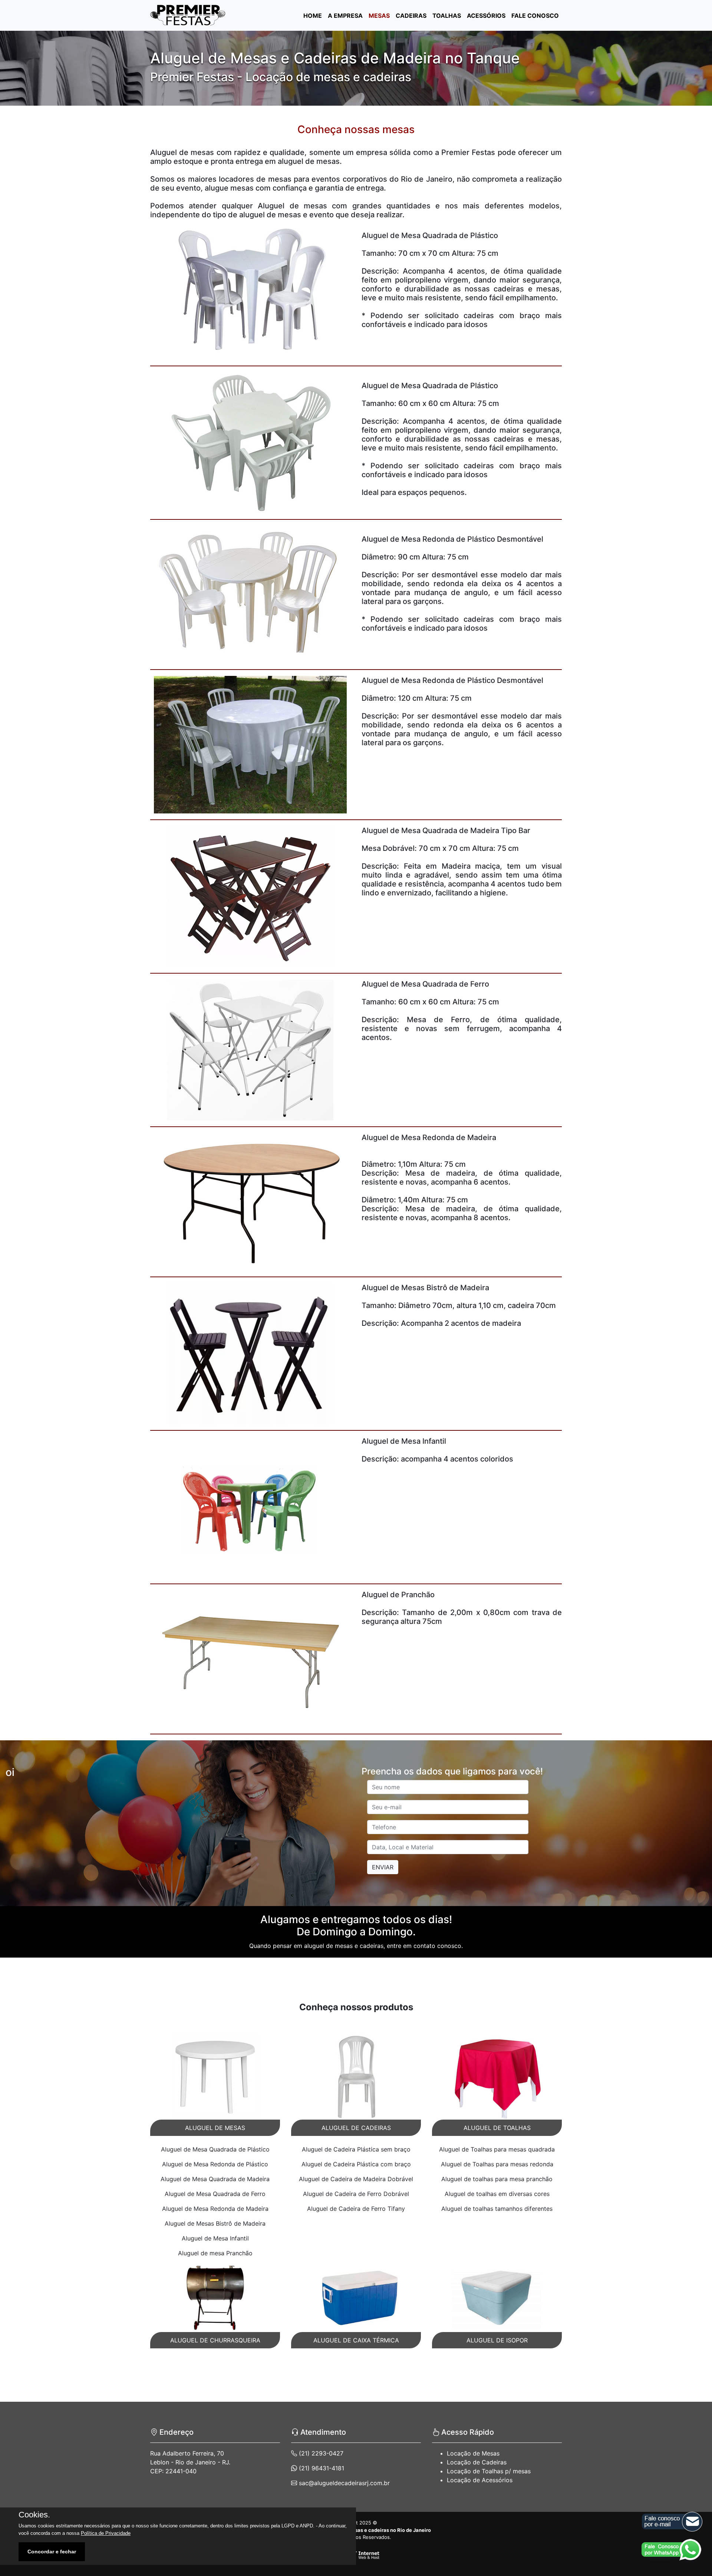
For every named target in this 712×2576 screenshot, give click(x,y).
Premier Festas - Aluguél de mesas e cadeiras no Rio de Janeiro (356, 2530)
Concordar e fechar (52, 2552)
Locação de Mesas (473, 2453)
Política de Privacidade (106, 2533)
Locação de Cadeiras (477, 2462)
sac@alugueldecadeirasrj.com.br (343, 2483)
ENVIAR (383, 1867)
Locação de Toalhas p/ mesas (489, 2471)
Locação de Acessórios (480, 2480)
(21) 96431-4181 (321, 2468)
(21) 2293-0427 (320, 2453)
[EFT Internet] (356, 2555)
